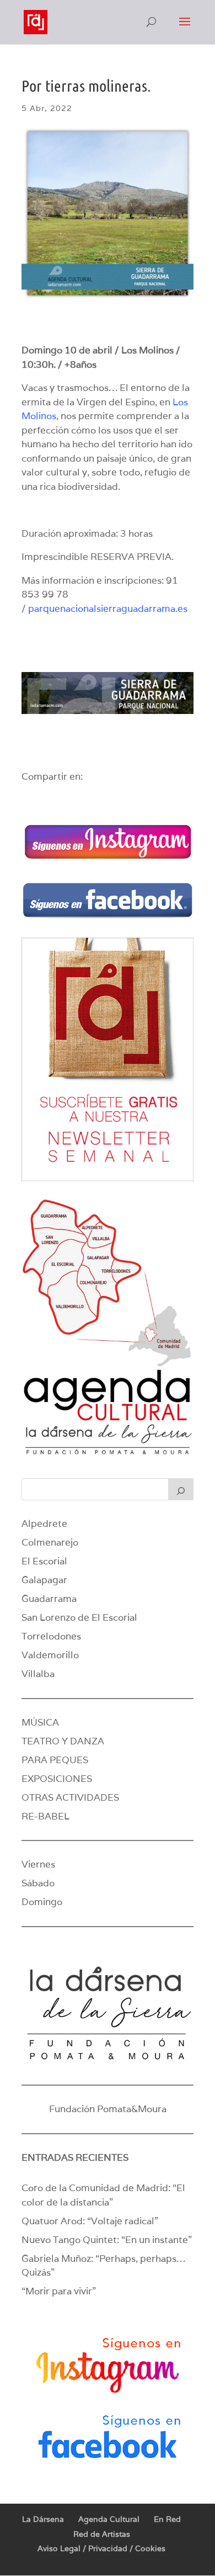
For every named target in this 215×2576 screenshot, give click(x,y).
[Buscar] (181, 1489)
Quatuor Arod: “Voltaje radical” (90, 2221)
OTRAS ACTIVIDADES (70, 1797)
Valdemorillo (50, 1655)
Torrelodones (51, 1636)
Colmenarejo (50, 1542)
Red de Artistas (102, 2534)
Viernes (38, 1864)
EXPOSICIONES (57, 1779)
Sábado (38, 1883)
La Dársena (43, 2519)
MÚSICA (40, 1722)
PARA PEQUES (55, 1760)
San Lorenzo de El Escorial (79, 1617)
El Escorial (44, 1561)
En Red (167, 2519)
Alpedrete (44, 1524)
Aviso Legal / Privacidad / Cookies (101, 2548)
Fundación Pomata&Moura (108, 2109)
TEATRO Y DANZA (63, 1741)
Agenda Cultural (109, 2519)
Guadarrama (49, 1599)
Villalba (38, 1674)
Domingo (42, 1902)
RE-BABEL (45, 1816)
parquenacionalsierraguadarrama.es (108, 609)
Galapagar (44, 1580)
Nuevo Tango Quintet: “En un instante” (107, 2240)
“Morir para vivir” (59, 2291)
